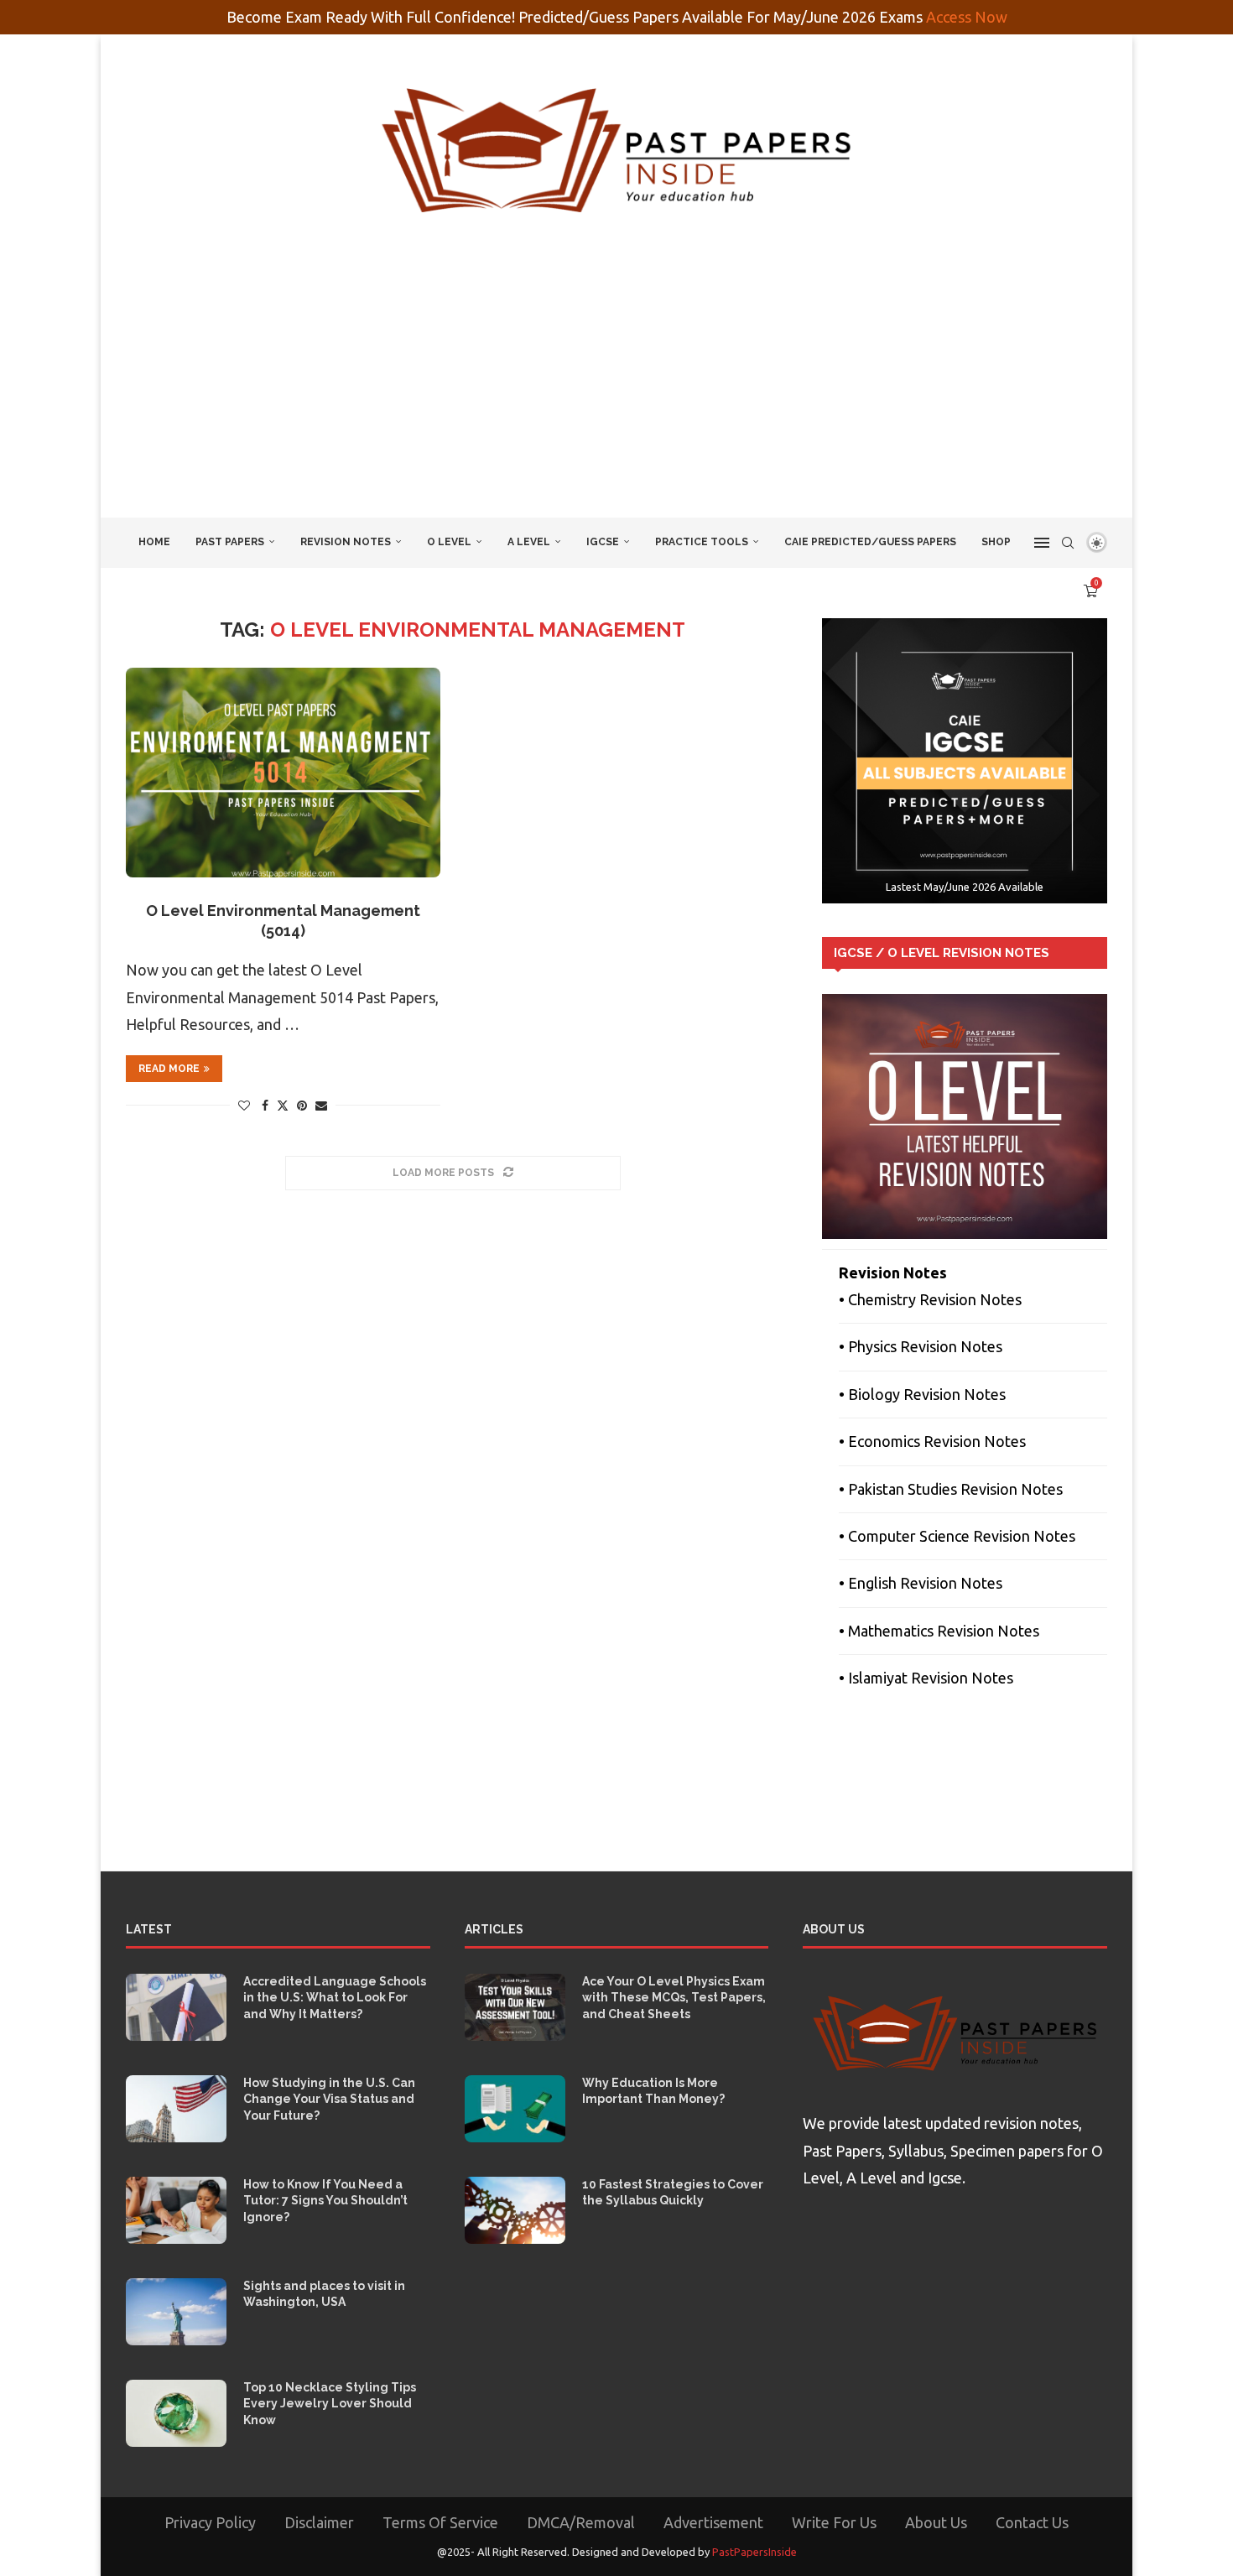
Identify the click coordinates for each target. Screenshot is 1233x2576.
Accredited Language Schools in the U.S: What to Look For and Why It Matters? (335, 1998)
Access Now (967, 17)
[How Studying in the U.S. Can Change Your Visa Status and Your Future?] (176, 2109)
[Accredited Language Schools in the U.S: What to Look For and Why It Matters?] (176, 2007)
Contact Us (1032, 2522)
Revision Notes (346, 542)
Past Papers (230, 542)
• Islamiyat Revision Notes (926, 1678)
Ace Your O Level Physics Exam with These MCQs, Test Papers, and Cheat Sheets (674, 1998)
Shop (996, 542)
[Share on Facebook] (265, 1106)
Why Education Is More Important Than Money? (653, 2091)
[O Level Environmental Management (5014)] (283, 773)
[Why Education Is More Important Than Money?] (515, 2109)
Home (154, 542)
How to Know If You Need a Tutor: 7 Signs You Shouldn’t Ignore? (325, 2201)
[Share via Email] (321, 1106)
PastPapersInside (754, 2552)
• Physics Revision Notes (921, 1346)
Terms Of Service (440, 2522)
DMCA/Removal (581, 2522)
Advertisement (713, 2522)
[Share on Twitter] (283, 1105)
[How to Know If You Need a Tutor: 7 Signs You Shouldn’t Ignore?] (176, 2210)
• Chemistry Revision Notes (930, 1299)
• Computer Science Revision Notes (957, 1536)
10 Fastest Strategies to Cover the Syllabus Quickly (673, 2193)
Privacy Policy (210, 2522)
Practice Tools (702, 542)
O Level (449, 542)
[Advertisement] (616, 392)
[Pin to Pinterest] (302, 1106)
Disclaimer (319, 2522)
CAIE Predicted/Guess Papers (870, 542)
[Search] (1068, 543)
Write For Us (834, 2522)
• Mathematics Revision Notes (939, 1631)
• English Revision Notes (921, 1583)
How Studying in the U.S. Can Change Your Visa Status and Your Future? (329, 2099)
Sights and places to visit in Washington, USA (324, 2294)
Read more (169, 1069)
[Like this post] (244, 1106)
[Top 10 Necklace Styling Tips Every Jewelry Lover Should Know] (176, 2413)
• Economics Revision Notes (932, 1441)
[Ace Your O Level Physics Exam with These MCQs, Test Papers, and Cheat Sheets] (515, 2007)
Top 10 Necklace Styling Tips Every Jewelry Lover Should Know (330, 2404)
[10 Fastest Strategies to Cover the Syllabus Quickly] (515, 2210)
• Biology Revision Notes (922, 1394)
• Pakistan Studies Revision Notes (951, 1489)
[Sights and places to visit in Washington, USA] (176, 2312)
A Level (529, 542)
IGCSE (603, 542)
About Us (936, 2522)
